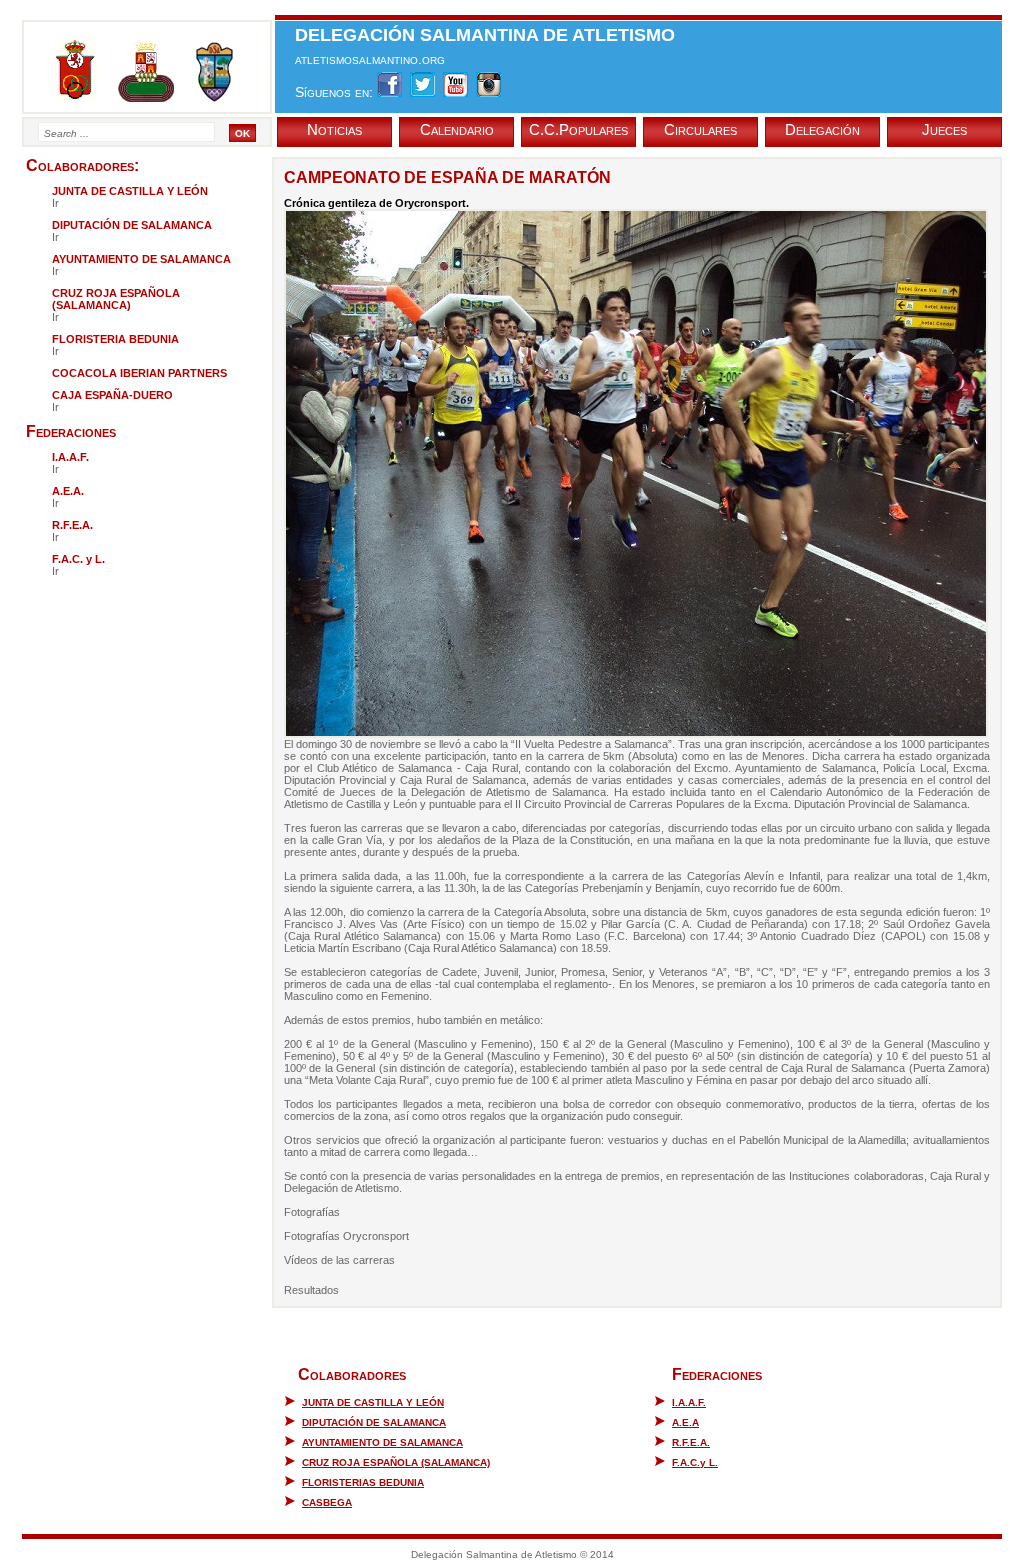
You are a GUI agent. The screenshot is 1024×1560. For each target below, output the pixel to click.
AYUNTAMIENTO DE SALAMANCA (382, 1442)
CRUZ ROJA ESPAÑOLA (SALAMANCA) (396, 1462)
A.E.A (685, 1422)
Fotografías (312, 1212)
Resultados (311, 1290)
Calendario (457, 129)
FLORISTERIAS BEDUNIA (363, 1482)
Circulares (700, 129)
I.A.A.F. (689, 1402)
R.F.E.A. (691, 1442)
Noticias (334, 129)
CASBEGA (327, 1502)
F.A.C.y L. (695, 1462)
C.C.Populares (578, 129)
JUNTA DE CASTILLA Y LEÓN (373, 1402)
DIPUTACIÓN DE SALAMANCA (374, 1422)
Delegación (822, 129)
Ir (55, 203)
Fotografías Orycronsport (346, 1236)
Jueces (944, 129)
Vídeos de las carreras (339, 1260)
